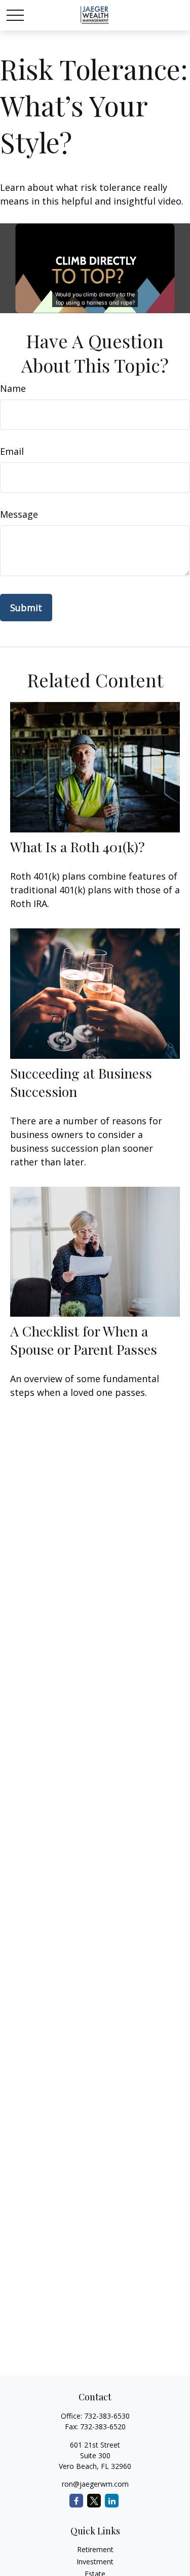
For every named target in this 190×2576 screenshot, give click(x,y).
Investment (95, 2562)
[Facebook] (76, 2501)
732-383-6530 (107, 2416)
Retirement (95, 2549)
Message (19, 514)
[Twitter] (94, 2501)
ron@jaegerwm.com (95, 2484)
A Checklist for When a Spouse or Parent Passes (84, 1340)
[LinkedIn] (112, 2501)
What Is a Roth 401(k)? (78, 847)
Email (12, 451)
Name (13, 388)
